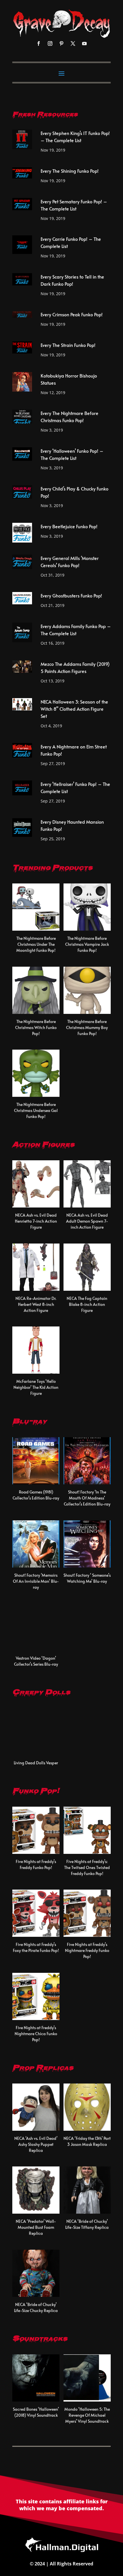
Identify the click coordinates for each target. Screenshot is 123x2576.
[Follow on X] (73, 43)
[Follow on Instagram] (50, 43)
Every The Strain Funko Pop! (68, 345)
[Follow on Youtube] (84, 43)
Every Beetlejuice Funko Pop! (69, 526)
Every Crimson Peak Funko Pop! (72, 314)
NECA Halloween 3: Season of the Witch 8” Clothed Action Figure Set (74, 709)
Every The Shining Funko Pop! (70, 171)
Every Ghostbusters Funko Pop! (71, 595)
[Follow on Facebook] (39, 43)
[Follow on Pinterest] (61, 43)
